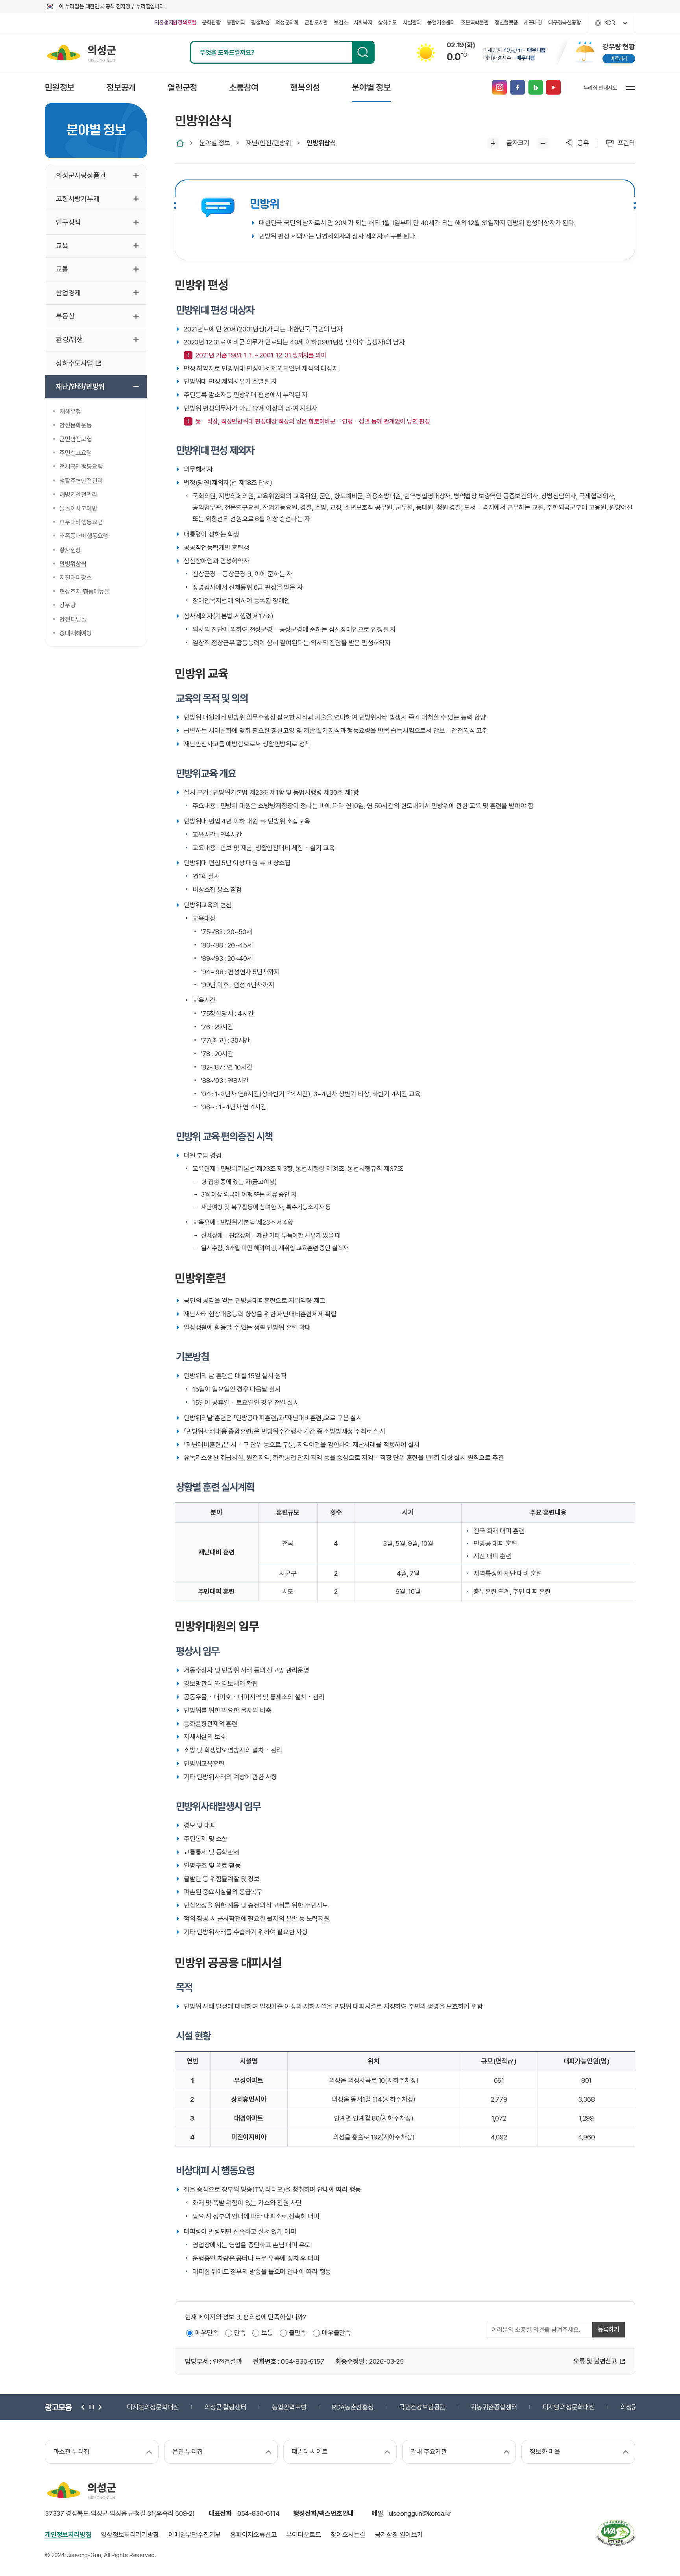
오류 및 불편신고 (595, 2361)
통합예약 (236, 22)
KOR (610, 23)
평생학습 (260, 22)
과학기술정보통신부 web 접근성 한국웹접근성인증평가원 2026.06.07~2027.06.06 (615, 2533)
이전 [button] (83, 2407)
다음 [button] (99, 2407)
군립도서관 (316, 22)
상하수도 (387, 22)
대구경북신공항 (565, 22)
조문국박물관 (475, 22)
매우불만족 (336, 2333)
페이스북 (517, 88)
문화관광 (211, 22)
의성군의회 (287, 22)
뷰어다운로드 (304, 2535)
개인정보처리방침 (68, 2535)
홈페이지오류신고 (253, 2535)
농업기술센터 (441, 22)
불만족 (297, 2333)
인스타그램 (499, 88)
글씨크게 (493, 143)
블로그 (535, 88)
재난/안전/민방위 (269, 143)
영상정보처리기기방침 (130, 2535)
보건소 (341, 22)
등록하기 (609, 2329)
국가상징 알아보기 (399, 2535)
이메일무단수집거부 (195, 2535)
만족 (240, 2333)
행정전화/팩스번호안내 (323, 2513)
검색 (363, 52)
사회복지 (363, 22)
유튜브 (553, 88)
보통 (267, 2333)
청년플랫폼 (506, 22)
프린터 (626, 143)
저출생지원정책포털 (175, 22)
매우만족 (207, 2333)
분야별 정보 (215, 143)
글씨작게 (543, 143)
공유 (583, 143)
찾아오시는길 (348, 2535)
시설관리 (412, 22)
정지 (91, 2407)
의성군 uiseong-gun (81, 52)
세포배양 (533, 22)
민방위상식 (322, 143)
